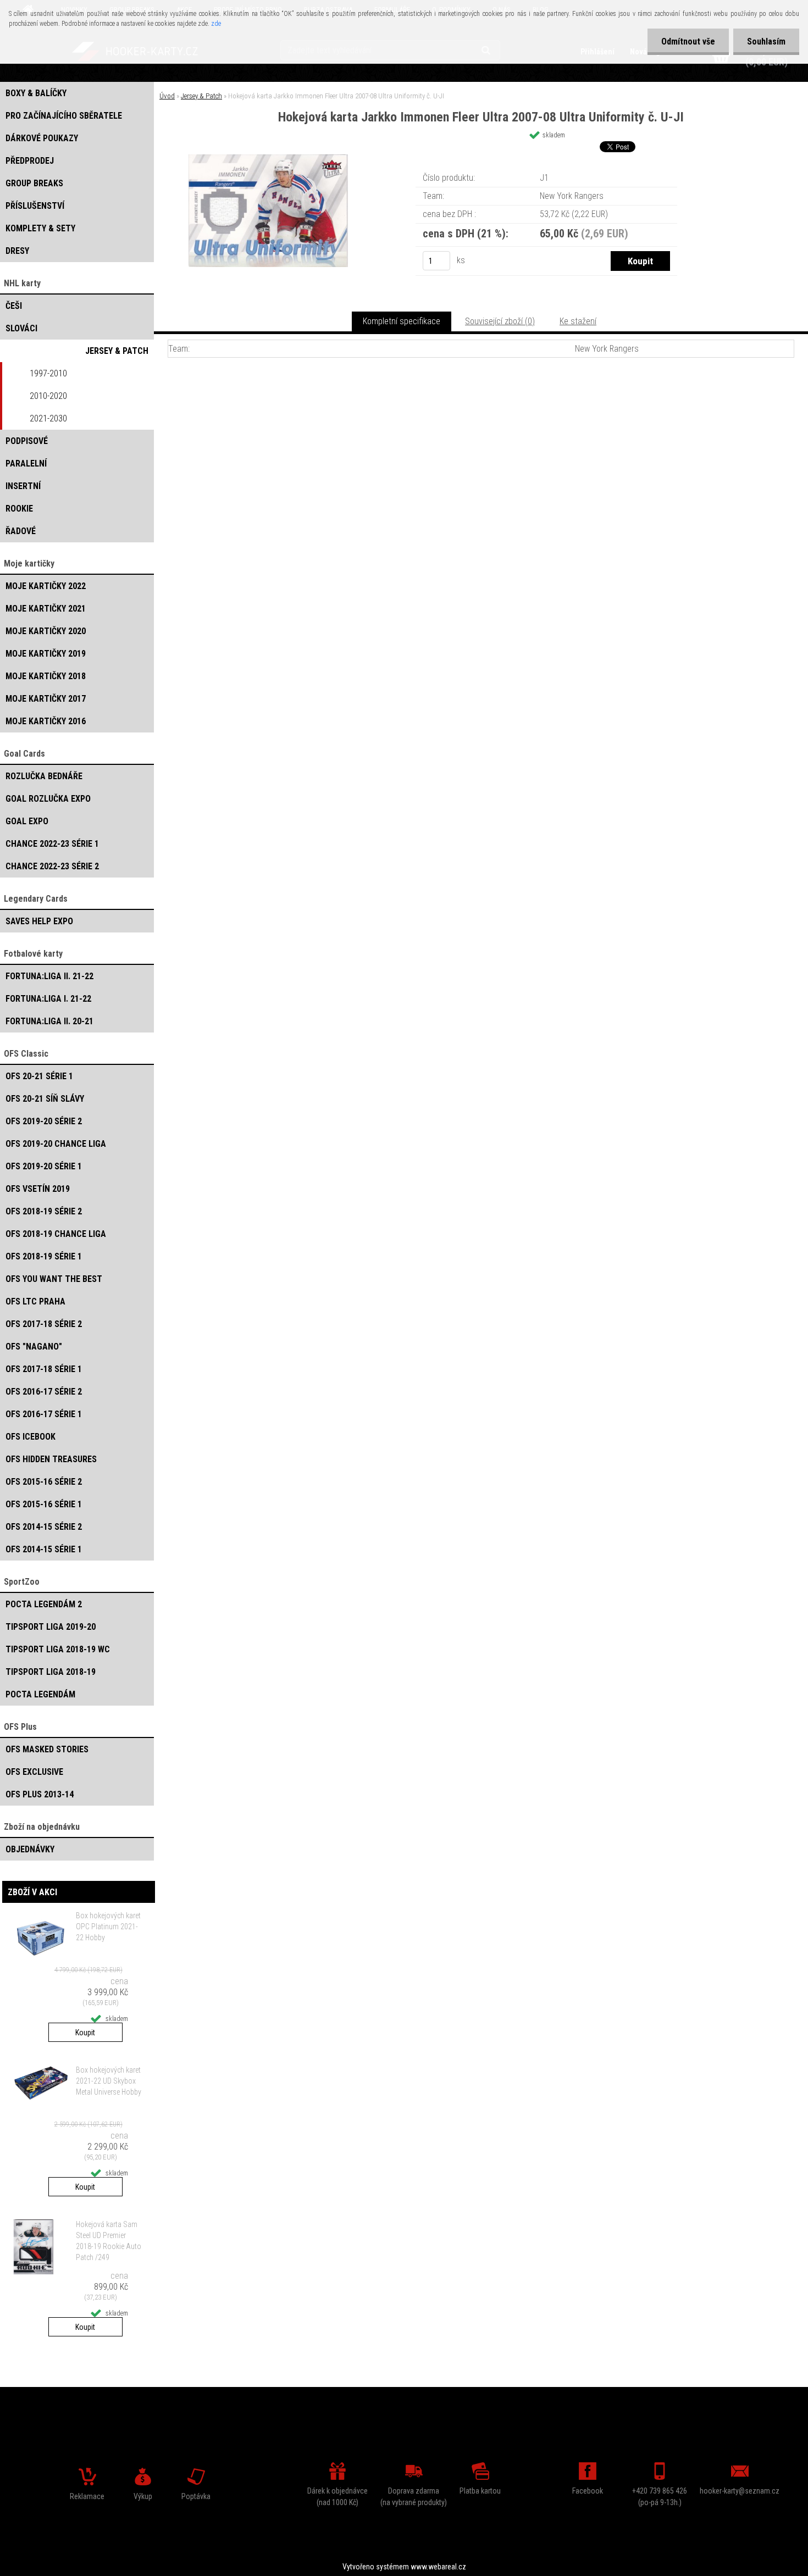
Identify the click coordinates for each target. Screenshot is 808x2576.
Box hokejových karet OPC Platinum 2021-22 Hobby (108, 1927)
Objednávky (30, 1849)
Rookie (19, 509)
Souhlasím (766, 41)
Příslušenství (35, 206)
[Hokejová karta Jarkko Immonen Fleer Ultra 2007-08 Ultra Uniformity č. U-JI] (268, 159)
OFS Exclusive (34, 1772)
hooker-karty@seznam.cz (740, 2491)
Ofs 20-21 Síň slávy (45, 1099)
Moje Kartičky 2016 (46, 721)
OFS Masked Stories (47, 1749)
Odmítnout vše (688, 41)
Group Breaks (34, 183)
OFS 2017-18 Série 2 (44, 1324)
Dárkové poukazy (42, 138)
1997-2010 (48, 373)
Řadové (21, 531)
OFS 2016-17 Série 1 (44, 1414)
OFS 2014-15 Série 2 (44, 1527)
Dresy (17, 251)
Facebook (588, 2491)
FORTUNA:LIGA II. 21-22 (49, 976)
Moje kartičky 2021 (46, 609)
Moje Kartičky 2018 (46, 676)
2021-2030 (48, 418)
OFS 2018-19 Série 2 (44, 1211)
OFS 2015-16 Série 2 (44, 1482)
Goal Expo (27, 821)
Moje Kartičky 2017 (46, 699)
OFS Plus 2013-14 (40, 1794)
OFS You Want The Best (54, 1279)
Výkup (143, 2496)
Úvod (167, 96)
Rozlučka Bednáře (44, 776)
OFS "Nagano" (34, 1347)
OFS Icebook (31, 1437)
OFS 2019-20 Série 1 (44, 1166)
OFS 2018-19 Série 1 (44, 1256)
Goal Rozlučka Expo (48, 799)
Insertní (23, 486)
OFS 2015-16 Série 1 (44, 1504)
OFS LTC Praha (35, 1301)
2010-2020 (48, 396)
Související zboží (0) (500, 321)
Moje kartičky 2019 (46, 654)
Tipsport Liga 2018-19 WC (58, 1649)
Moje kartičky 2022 (46, 586)
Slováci (21, 328)
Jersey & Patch (117, 351)
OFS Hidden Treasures (51, 1459)
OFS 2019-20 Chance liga (56, 1144)
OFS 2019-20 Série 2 (44, 1121)
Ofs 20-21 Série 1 (39, 1076)
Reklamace (87, 2496)
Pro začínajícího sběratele (64, 116)
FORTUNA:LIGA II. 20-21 (49, 1021)
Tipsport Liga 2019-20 (51, 1627)
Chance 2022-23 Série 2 (52, 866)
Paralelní (26, 463)
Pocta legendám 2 (44, 1604)
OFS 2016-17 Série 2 (44, 1392)
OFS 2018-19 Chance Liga (56, 1234)
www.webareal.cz (438, 2567)
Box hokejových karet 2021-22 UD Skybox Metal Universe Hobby (109, 2081)
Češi (14, 306)
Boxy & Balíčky (36, 93)
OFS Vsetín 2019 (38, 1189)
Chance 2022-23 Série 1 (52, 844)
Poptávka (196, 2496)
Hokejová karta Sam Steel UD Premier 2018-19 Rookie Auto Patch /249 (109, 2241)
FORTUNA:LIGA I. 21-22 (48, 999)
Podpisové (27, 441)
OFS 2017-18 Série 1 (44, 1369)
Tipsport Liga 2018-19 (51, 1672)
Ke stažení (578, 321)
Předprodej (30, 161)
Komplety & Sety (40, 228)
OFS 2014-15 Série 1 (44, 1549)
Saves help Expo (39, 921)
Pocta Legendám (40, 1694)
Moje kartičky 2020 (46, 631)
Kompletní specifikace (402, 321)
